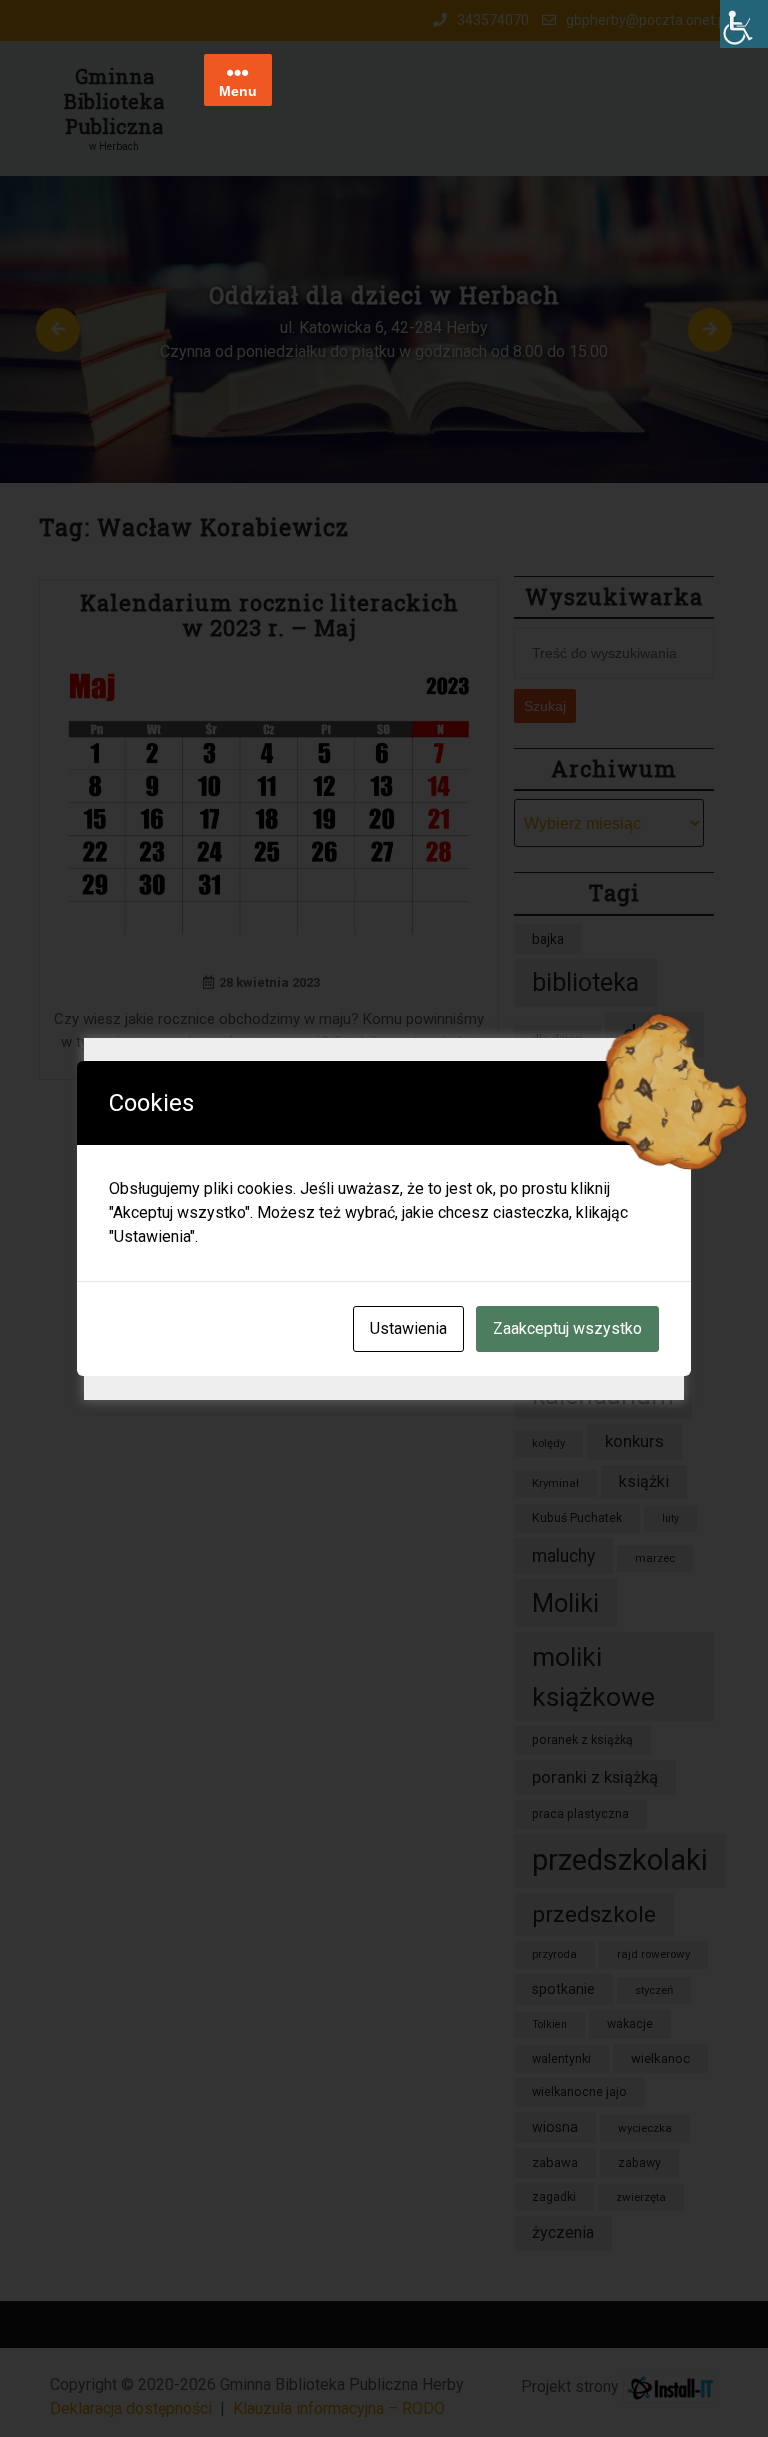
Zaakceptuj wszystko (567, 1328)
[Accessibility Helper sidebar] (744, 24)
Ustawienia (408, 1328)
